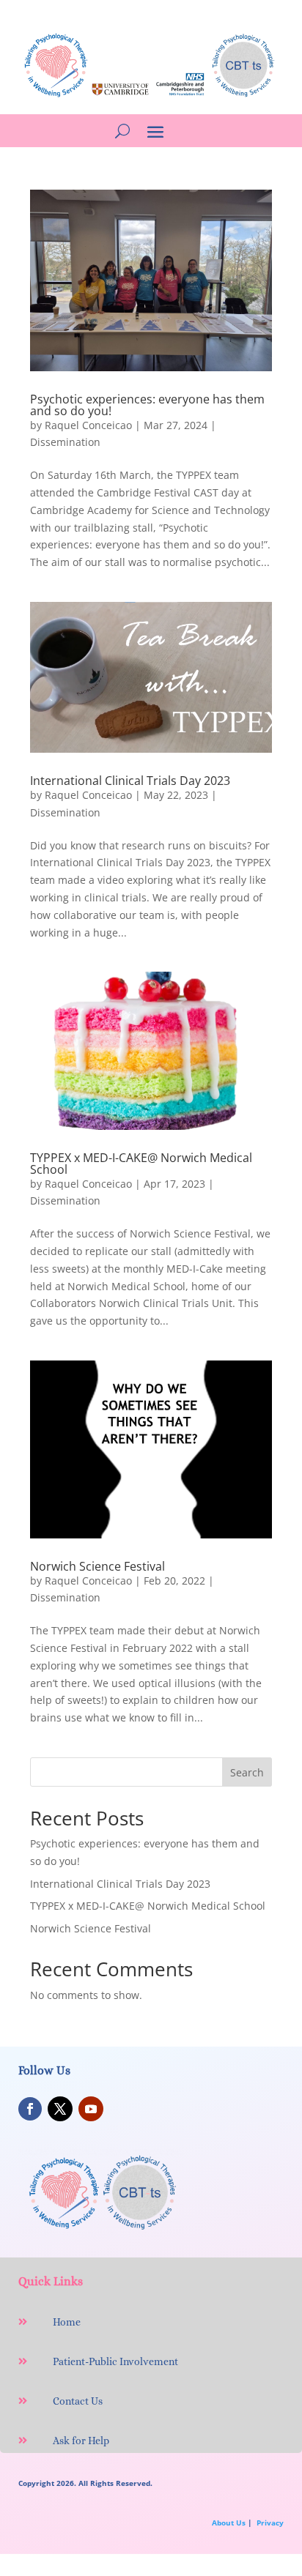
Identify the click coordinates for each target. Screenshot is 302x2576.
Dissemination (65, 442)
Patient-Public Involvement (115, 2361)
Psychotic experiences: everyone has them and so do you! (147, 405)
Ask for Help (81, 2441)
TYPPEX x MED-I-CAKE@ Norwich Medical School (141, 1164)
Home (67, 2322)
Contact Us (78, 2401)
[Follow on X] (60, 2109)
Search (247, 1772)
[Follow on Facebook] (30, 2109)
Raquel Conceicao (88, 425)
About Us (229, 2523)
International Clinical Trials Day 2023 (130, 781)
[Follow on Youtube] (91, 2109)
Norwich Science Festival (97, 1566)
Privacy (270, 2523)
